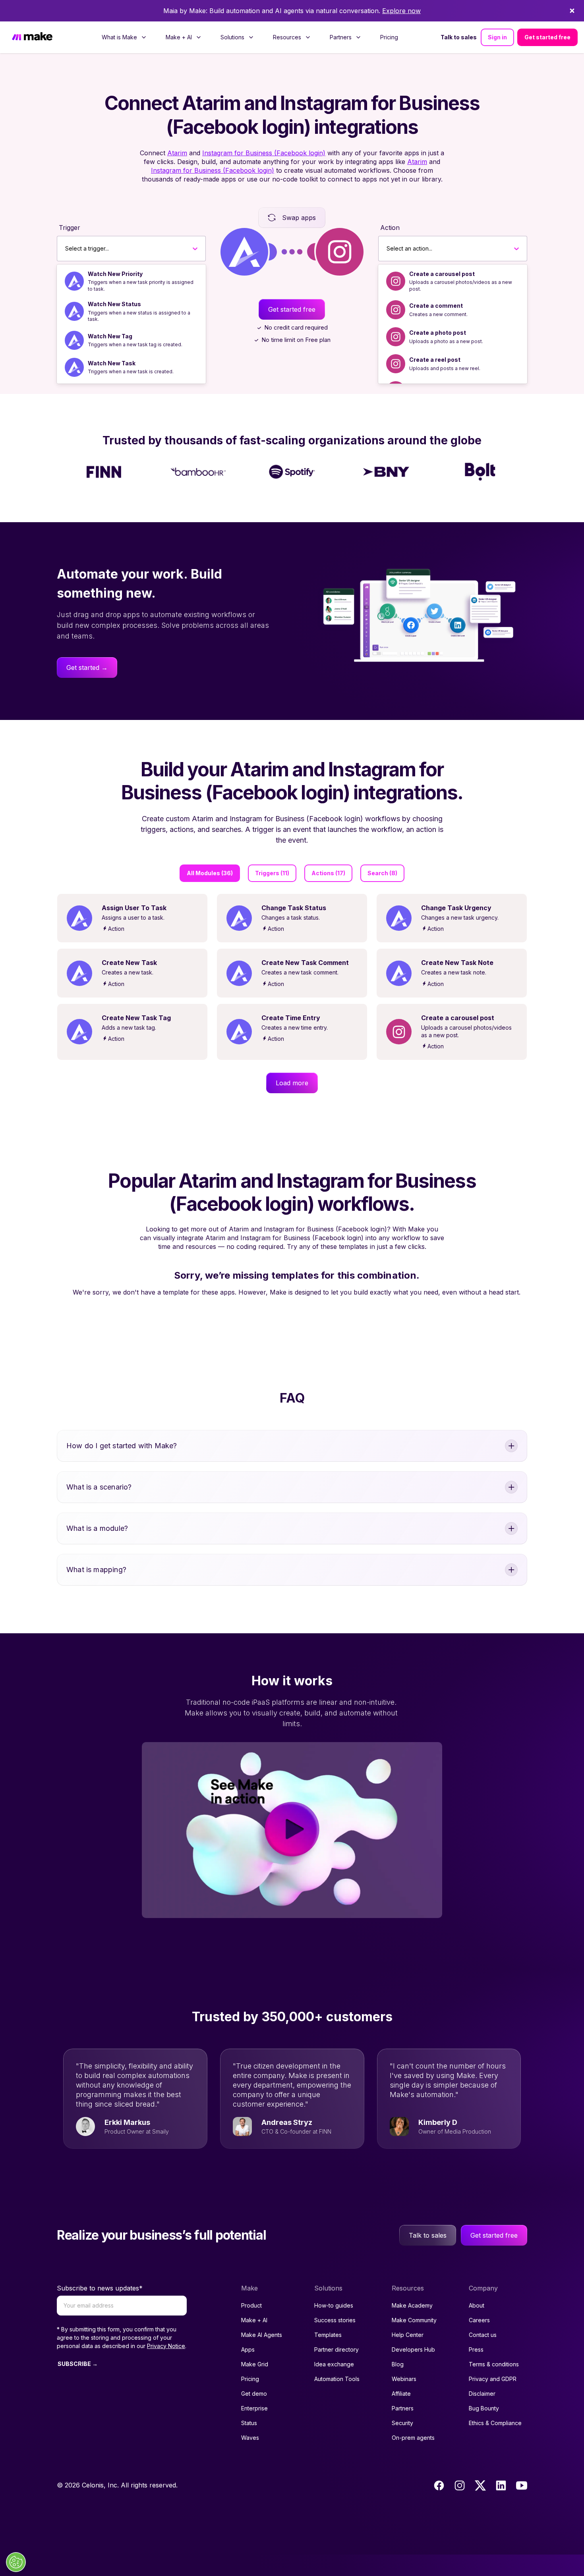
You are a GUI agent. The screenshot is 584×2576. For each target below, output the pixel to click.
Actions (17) (328, 873)
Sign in (497, 37)
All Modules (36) (210, 873)
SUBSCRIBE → (78, 2364)
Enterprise (254, 2408)
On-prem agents (413, 2438)
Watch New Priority (115, 274)
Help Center (408, 2335)
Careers (479, 2320)
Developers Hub (413, 2349)
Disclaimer (482, 2394)
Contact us (483, 2335)
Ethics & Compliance (495, 2423)
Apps (248, 2349)
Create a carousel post (442, 274)
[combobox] (65, 249)
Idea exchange (334, 2364)
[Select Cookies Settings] (16, 2562)
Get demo (254, 2394)
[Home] (32, 38)
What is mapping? (96, 1570)
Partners (403, 2408)
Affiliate (401, 2394)
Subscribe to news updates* (100, 2288)
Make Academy (412, 2305)
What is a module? (97, 1528)
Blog (398, 2364)
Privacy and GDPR (493, 2379)
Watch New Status (114, 304)
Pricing (389, 37)
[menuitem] (124, 37)
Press (476, 2349)
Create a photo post (438, 333)
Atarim (177, 153)
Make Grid (255, 2364)
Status (249, 2423)
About (477, 2305)
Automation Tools (337, 2379)
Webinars (404, 2379)
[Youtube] (522, 2485)
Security (402, 2423)
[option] (131, 281)
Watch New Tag (110, 336)
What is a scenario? (99, 1487)
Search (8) (382, 873)
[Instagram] (460, 2485)
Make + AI (254, 2320)
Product (251, 2305)
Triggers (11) (272, 873)
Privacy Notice (166, 2346)
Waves (250, 2438)
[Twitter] (480, 2485)
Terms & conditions (494, 2364)
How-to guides (334, 2305)
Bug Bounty (484, 2408)
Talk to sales (459, 37)
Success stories (335, 2320)
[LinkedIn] (501, 2485)
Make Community (414, 2320)
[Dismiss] (572, 11)
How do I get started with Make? (122, 1446)
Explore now (401, 11)
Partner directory (336, 2349)
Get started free (547, 37)
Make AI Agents (262, 2335)
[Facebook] (439, 2485)
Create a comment (436, 306)
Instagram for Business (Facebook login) (264, 153)
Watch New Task (112, 363)
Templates (328, 2335)
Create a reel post (435, 360)
